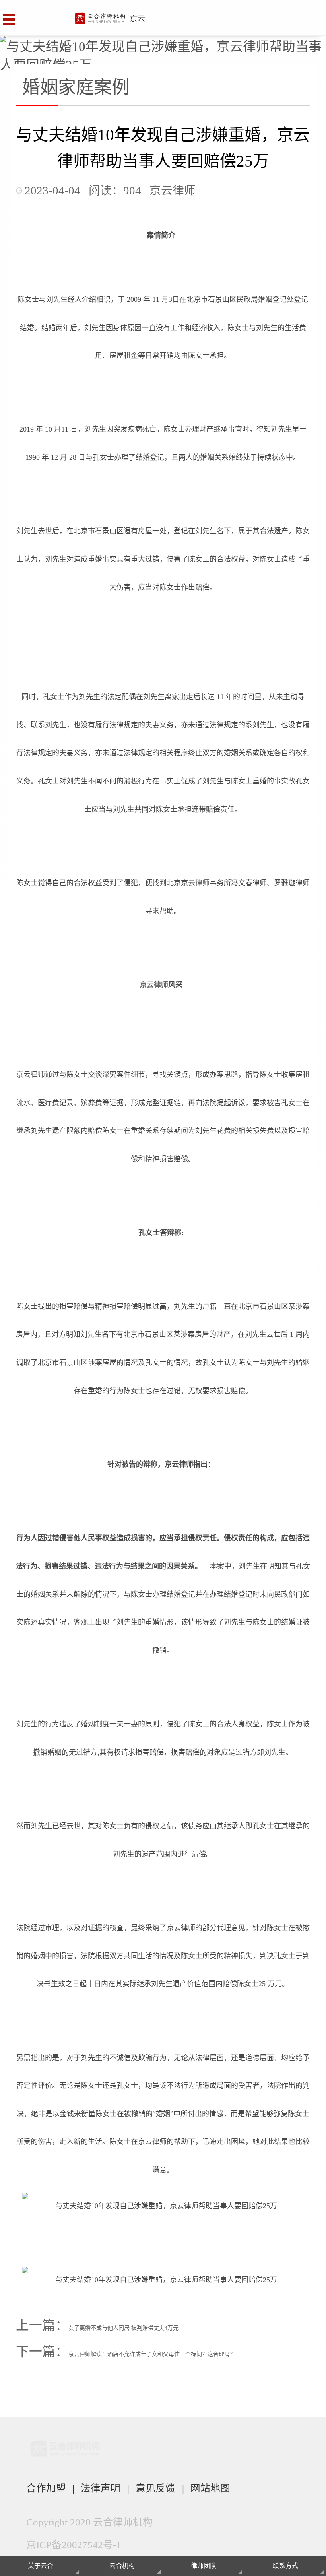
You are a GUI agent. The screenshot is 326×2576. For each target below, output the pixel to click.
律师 (202, 883)
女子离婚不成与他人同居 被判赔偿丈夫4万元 (123, 2328)
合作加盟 (46, 2488)
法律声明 (101, 2488)
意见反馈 (155, 2488)
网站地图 (210, 2488)
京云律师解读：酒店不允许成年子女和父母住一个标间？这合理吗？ (152, 2354)
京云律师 (154, 985)
